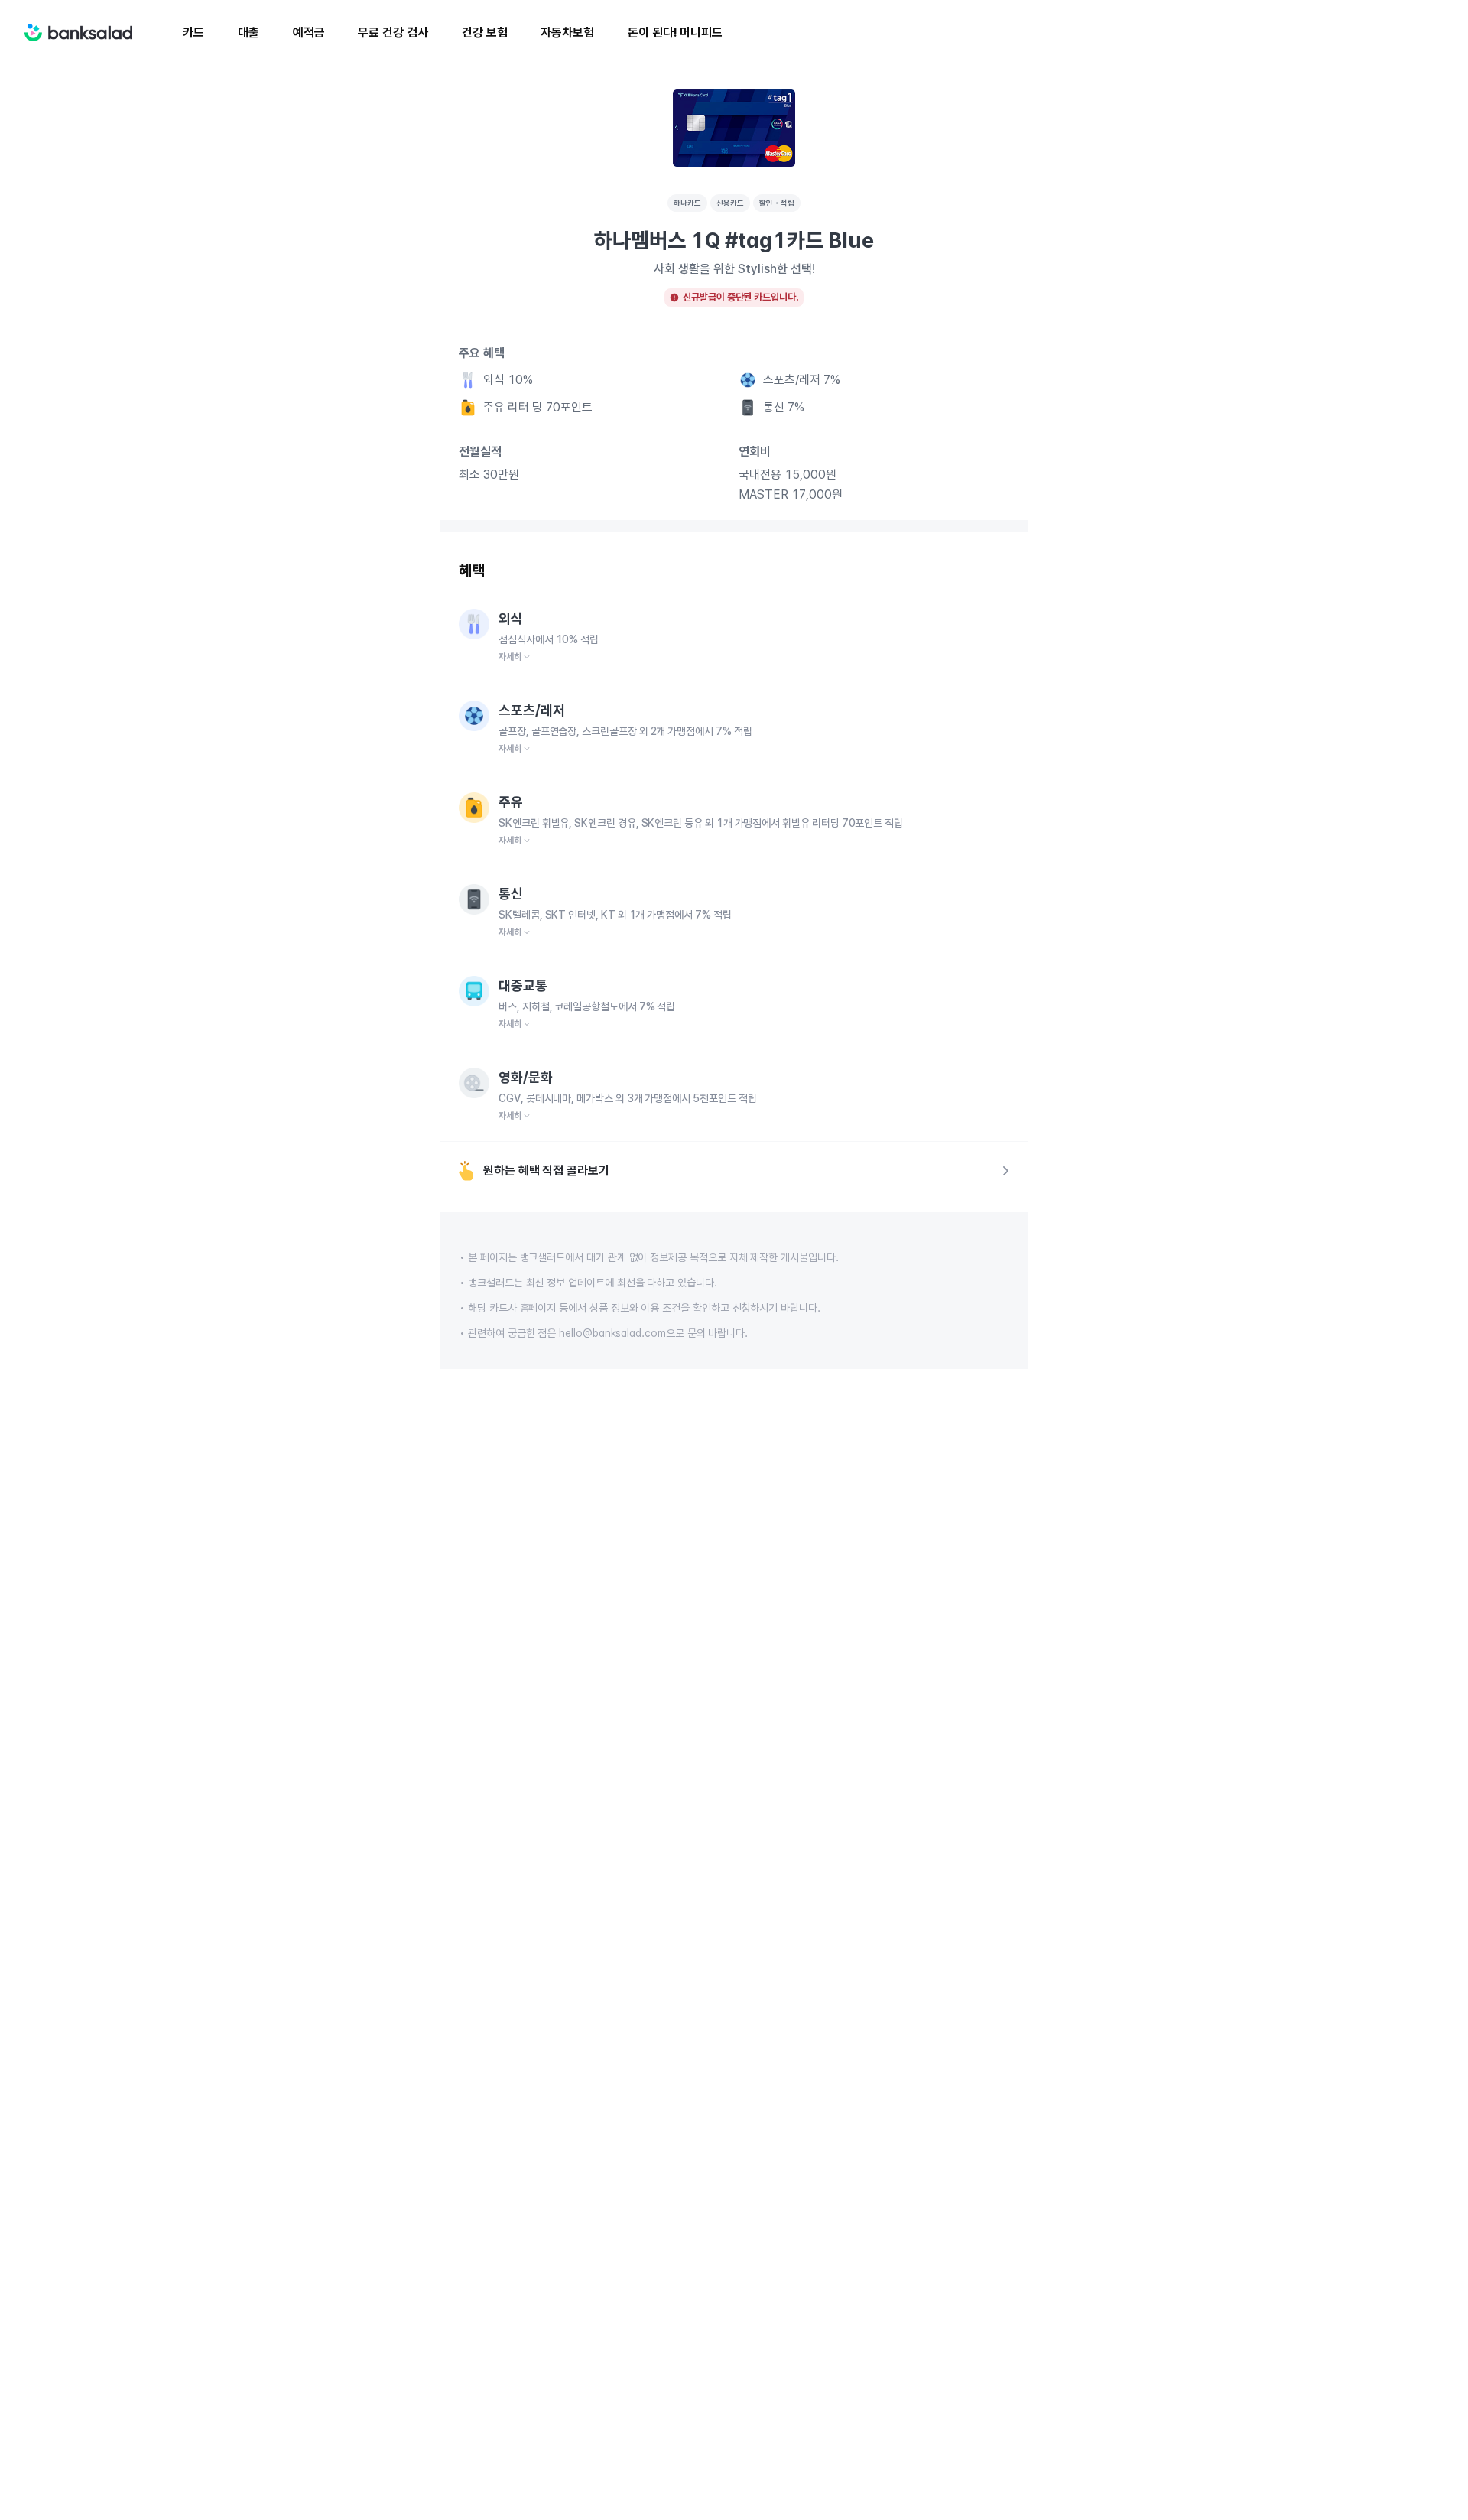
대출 (248, 33)
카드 (193, 33)
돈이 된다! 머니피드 (675, 33)
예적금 (309, 33)
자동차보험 (567, 33)
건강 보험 (485, 33)
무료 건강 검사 (393, 33)
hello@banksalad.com (612, 1333)
